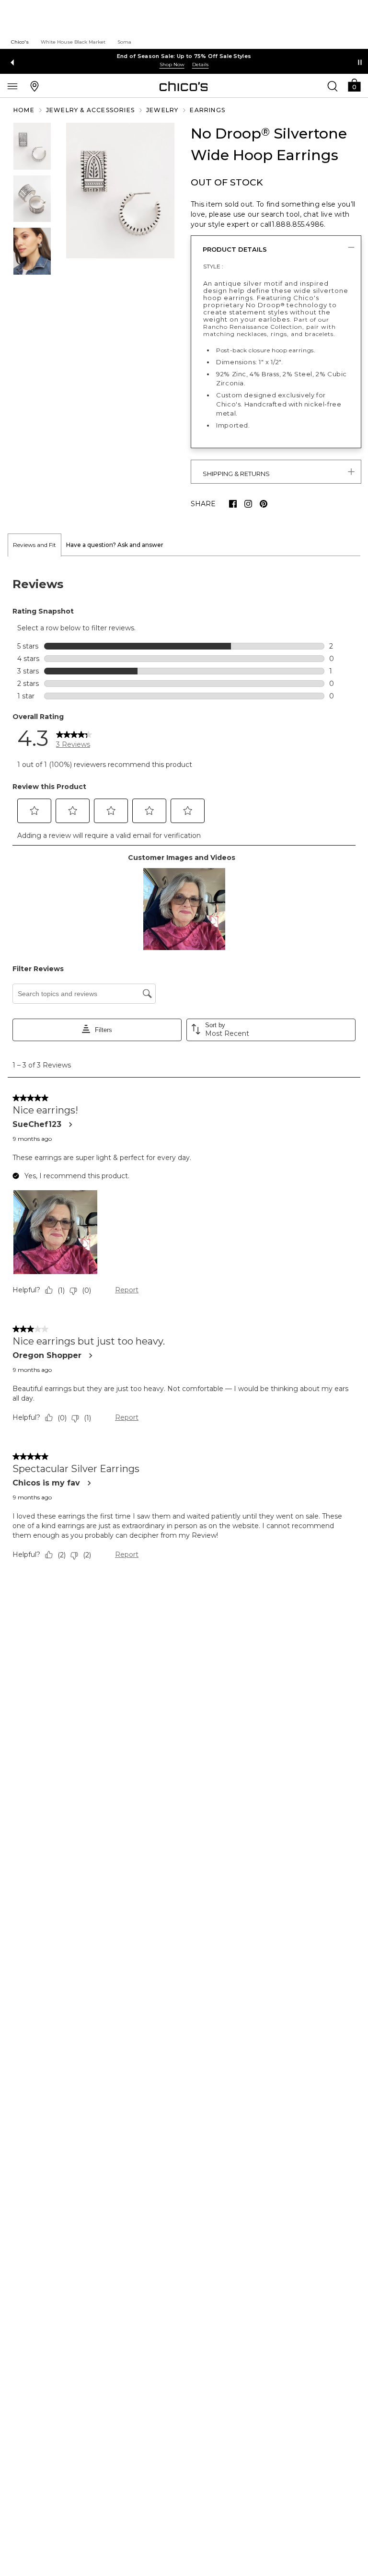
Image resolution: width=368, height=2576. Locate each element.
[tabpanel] (184, 1071)
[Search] (333, 86)
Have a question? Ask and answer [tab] (115, 545)
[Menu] (12, 86)
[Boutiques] (34, 86)
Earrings (207, 110)
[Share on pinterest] (264, 504)
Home (24, 110)
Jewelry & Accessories (90, 110)
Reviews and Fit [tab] (34, 545)
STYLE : (213, 266)
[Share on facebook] (233, 504)
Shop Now (172, 64)
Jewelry (162, 110)
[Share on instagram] (248, 504)
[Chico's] (184, 86)
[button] (354, 85)
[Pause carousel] (360, 62)
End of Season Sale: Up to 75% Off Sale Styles (184, 56)
